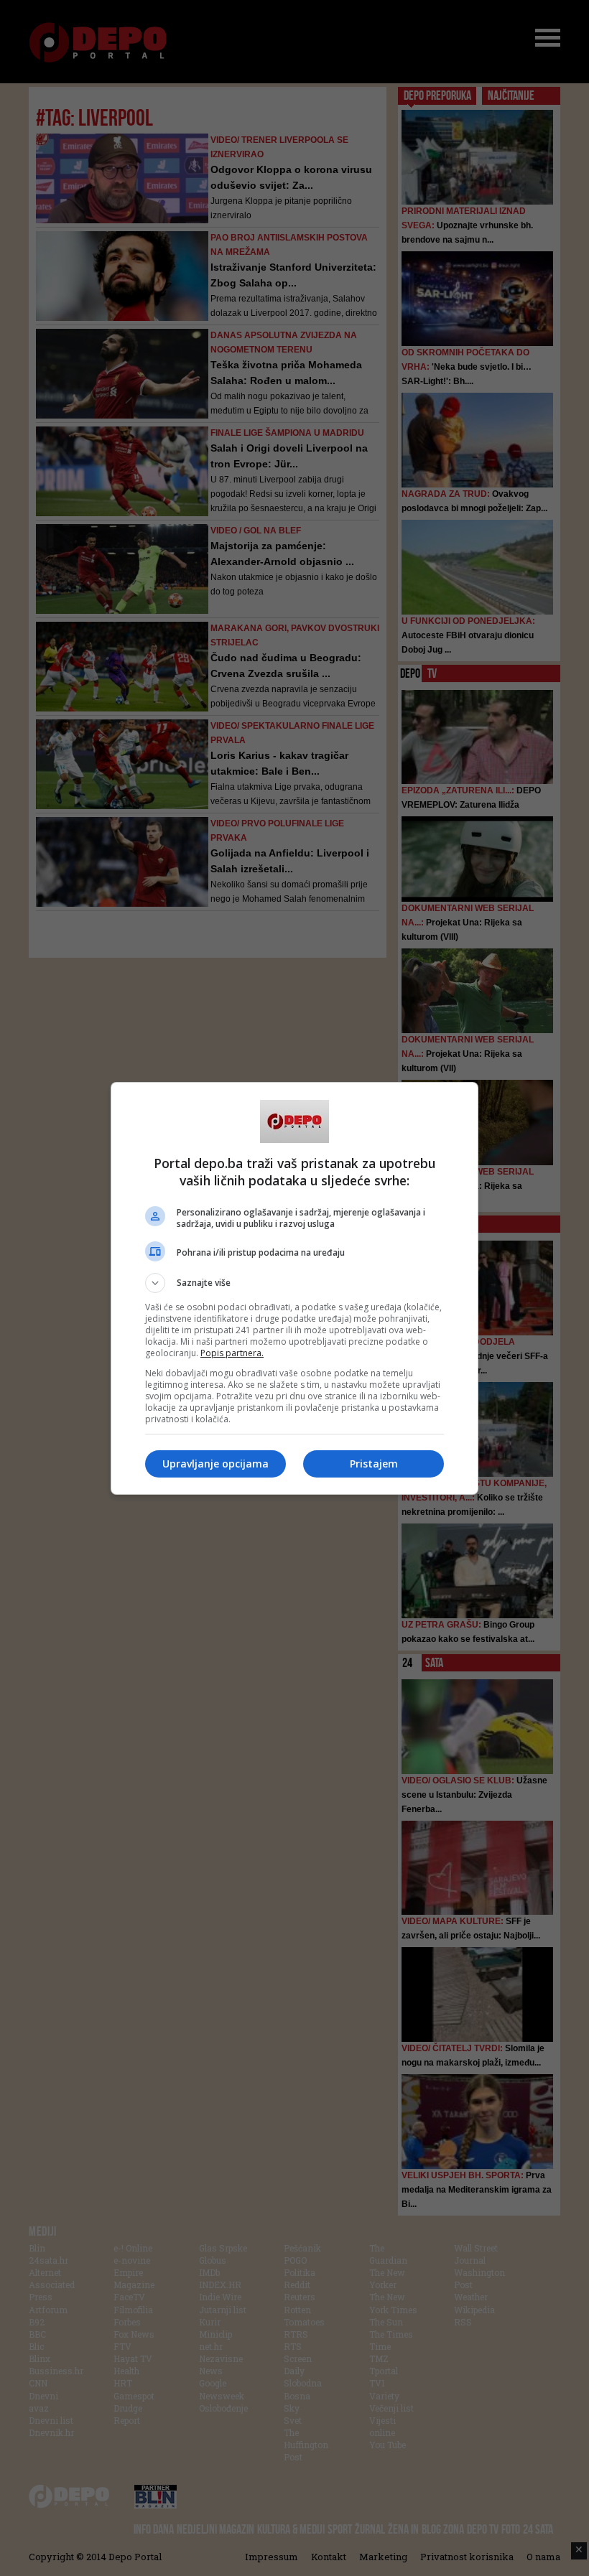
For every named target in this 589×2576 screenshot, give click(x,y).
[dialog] (294, 1288)
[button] (294, 1283)
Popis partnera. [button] (232, 1353)
